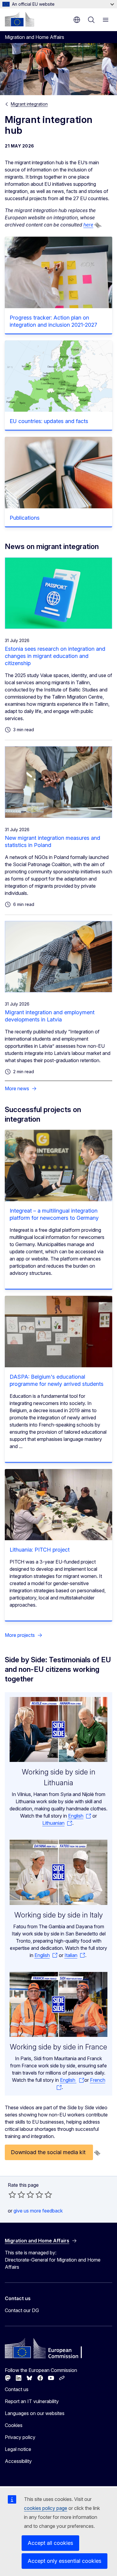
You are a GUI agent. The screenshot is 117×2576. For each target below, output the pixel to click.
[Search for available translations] (97, 225)
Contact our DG (22, 2310)
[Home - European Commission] (19, 19)
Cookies (14, 2425)
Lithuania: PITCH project (40, 1550)
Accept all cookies (50, 2543)
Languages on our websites (35, 2413)
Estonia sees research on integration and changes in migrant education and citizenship (55, 656)
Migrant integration (29, 104)
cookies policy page (46, 2508)
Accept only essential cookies (64, 2561)
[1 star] (12, 2195)
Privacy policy (20, 2437)
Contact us (17, 2389)
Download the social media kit (49, 2152)
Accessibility (18, 2461)
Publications (25, 518)
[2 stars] (17, 2195)
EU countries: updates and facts (49, 421)
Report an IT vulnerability (32, 2401)
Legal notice (18, 2449)
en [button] (77, 20)
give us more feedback (38, 2211)
